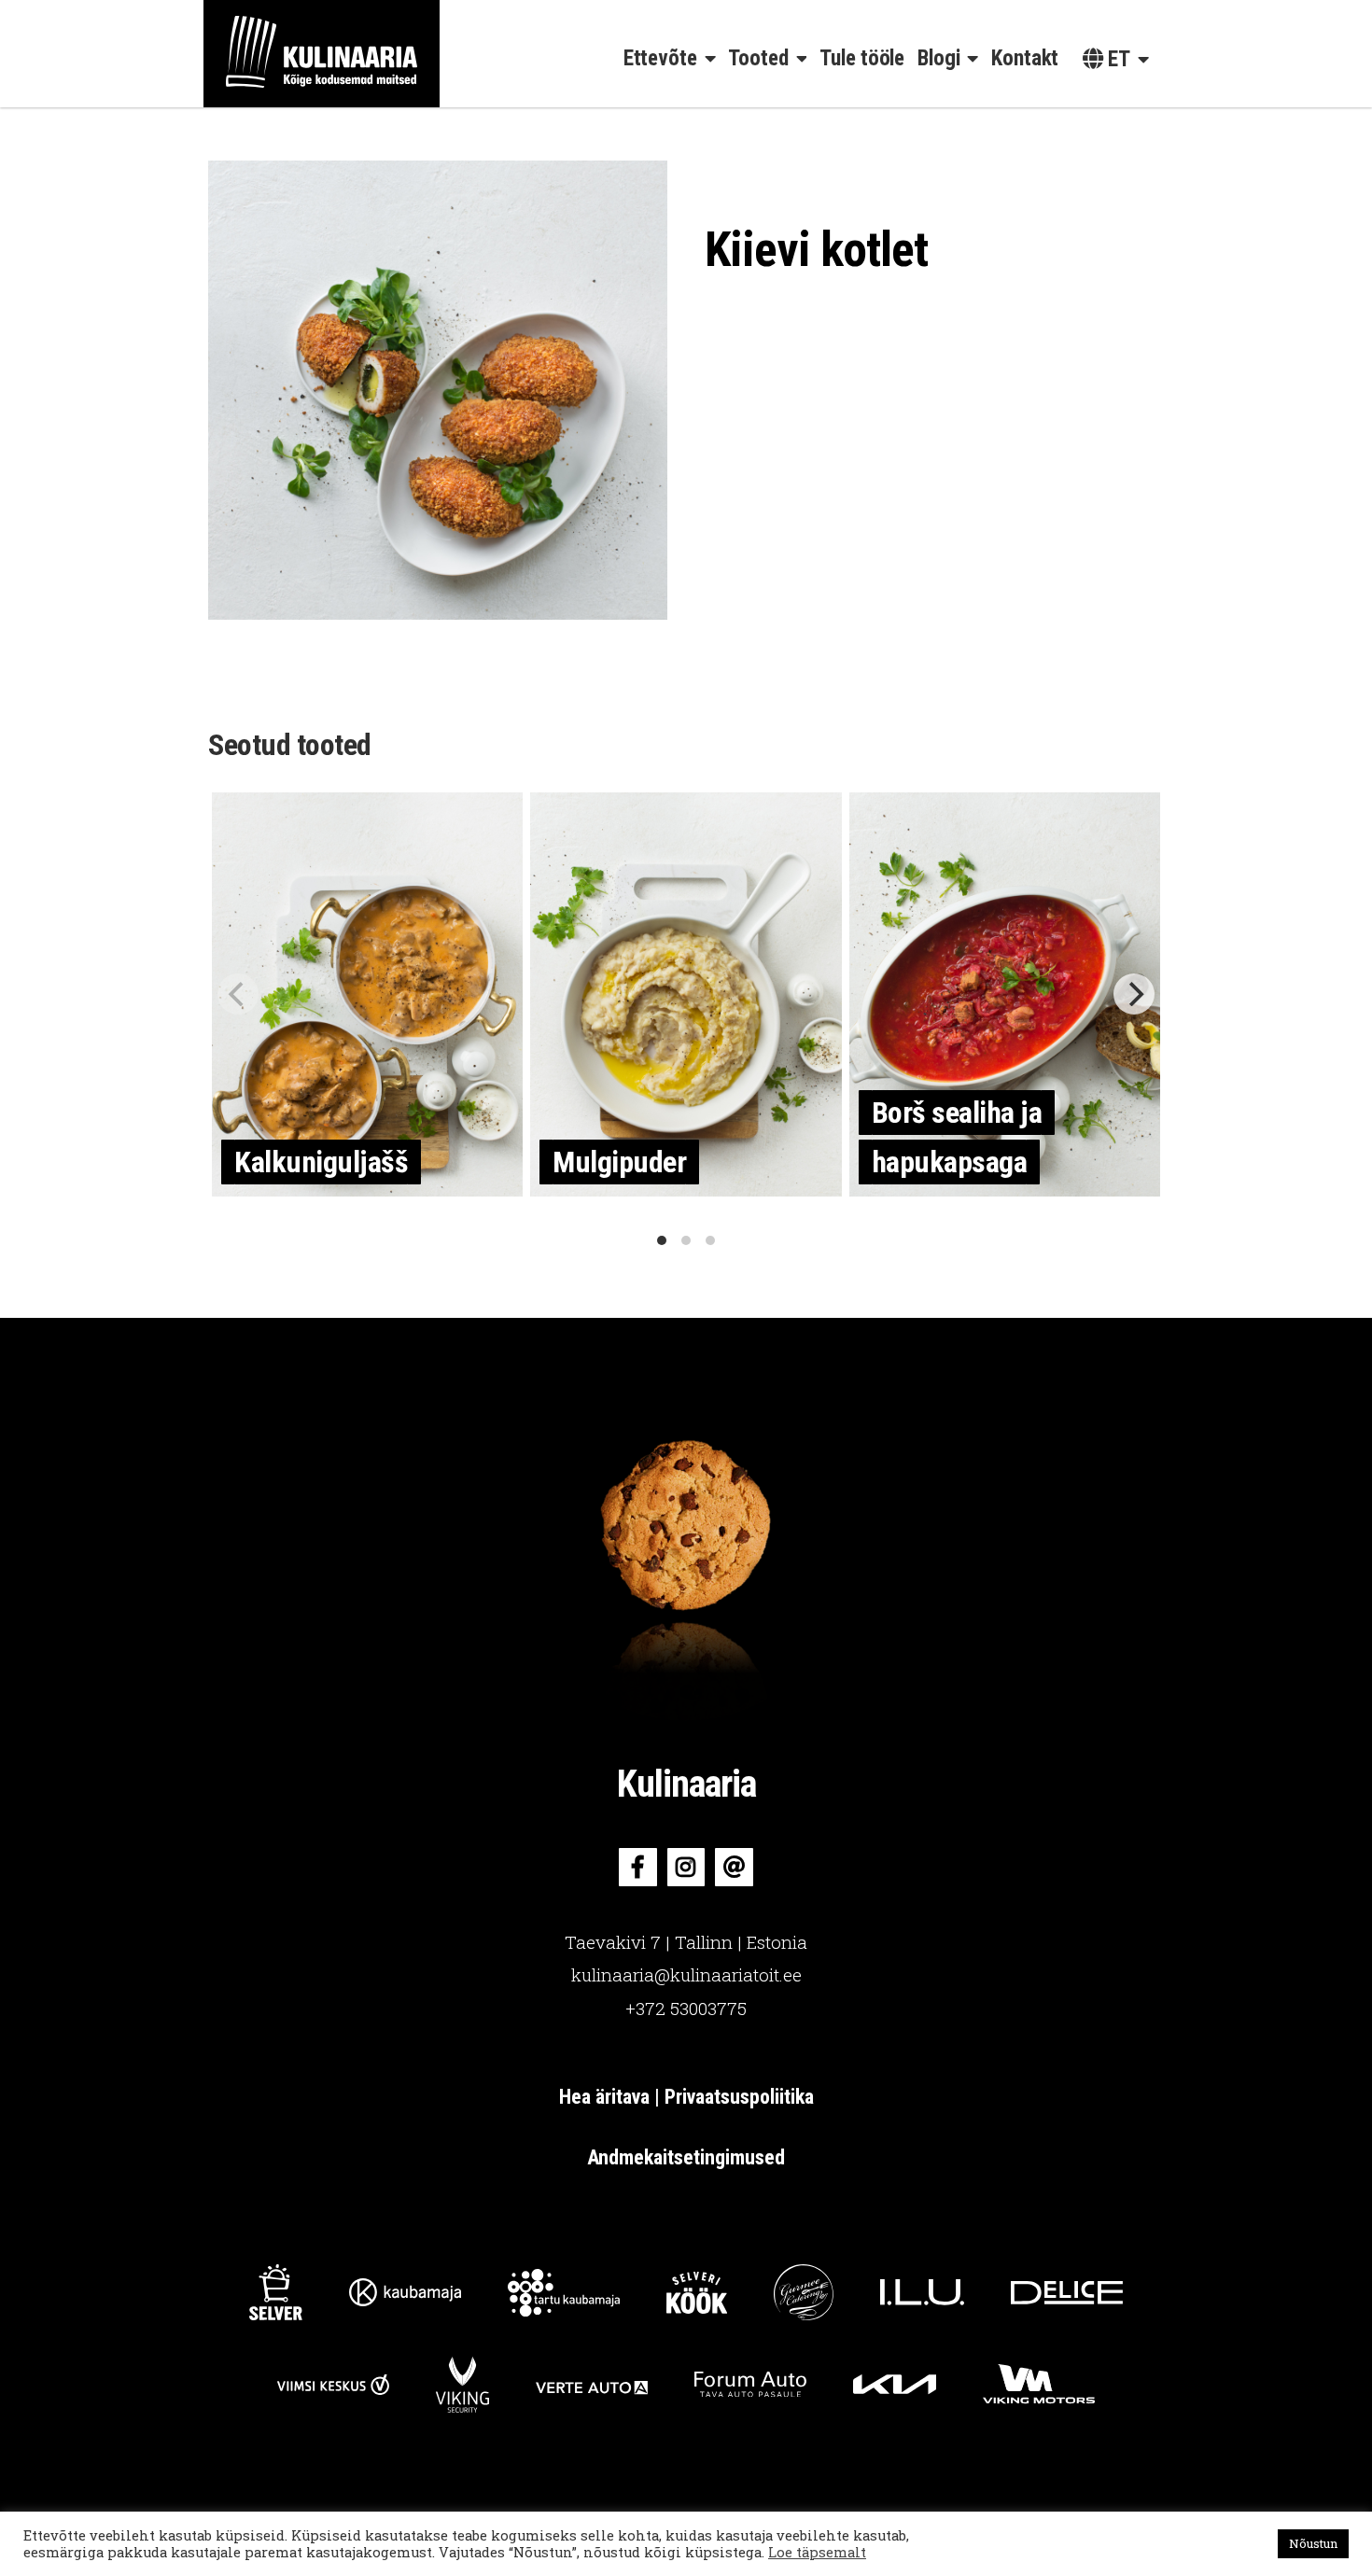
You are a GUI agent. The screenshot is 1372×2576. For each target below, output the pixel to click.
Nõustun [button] (1313, 2543)
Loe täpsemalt (817, 2553)
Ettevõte (660, 58)
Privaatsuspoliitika (739, 2097)
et (1117, 59)
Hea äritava (607, 2097)
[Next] (1134, 994)
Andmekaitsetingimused (686, 2157)
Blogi (939, 58)
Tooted (758, 58)
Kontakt (1025, 58)
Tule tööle (862, 58)
